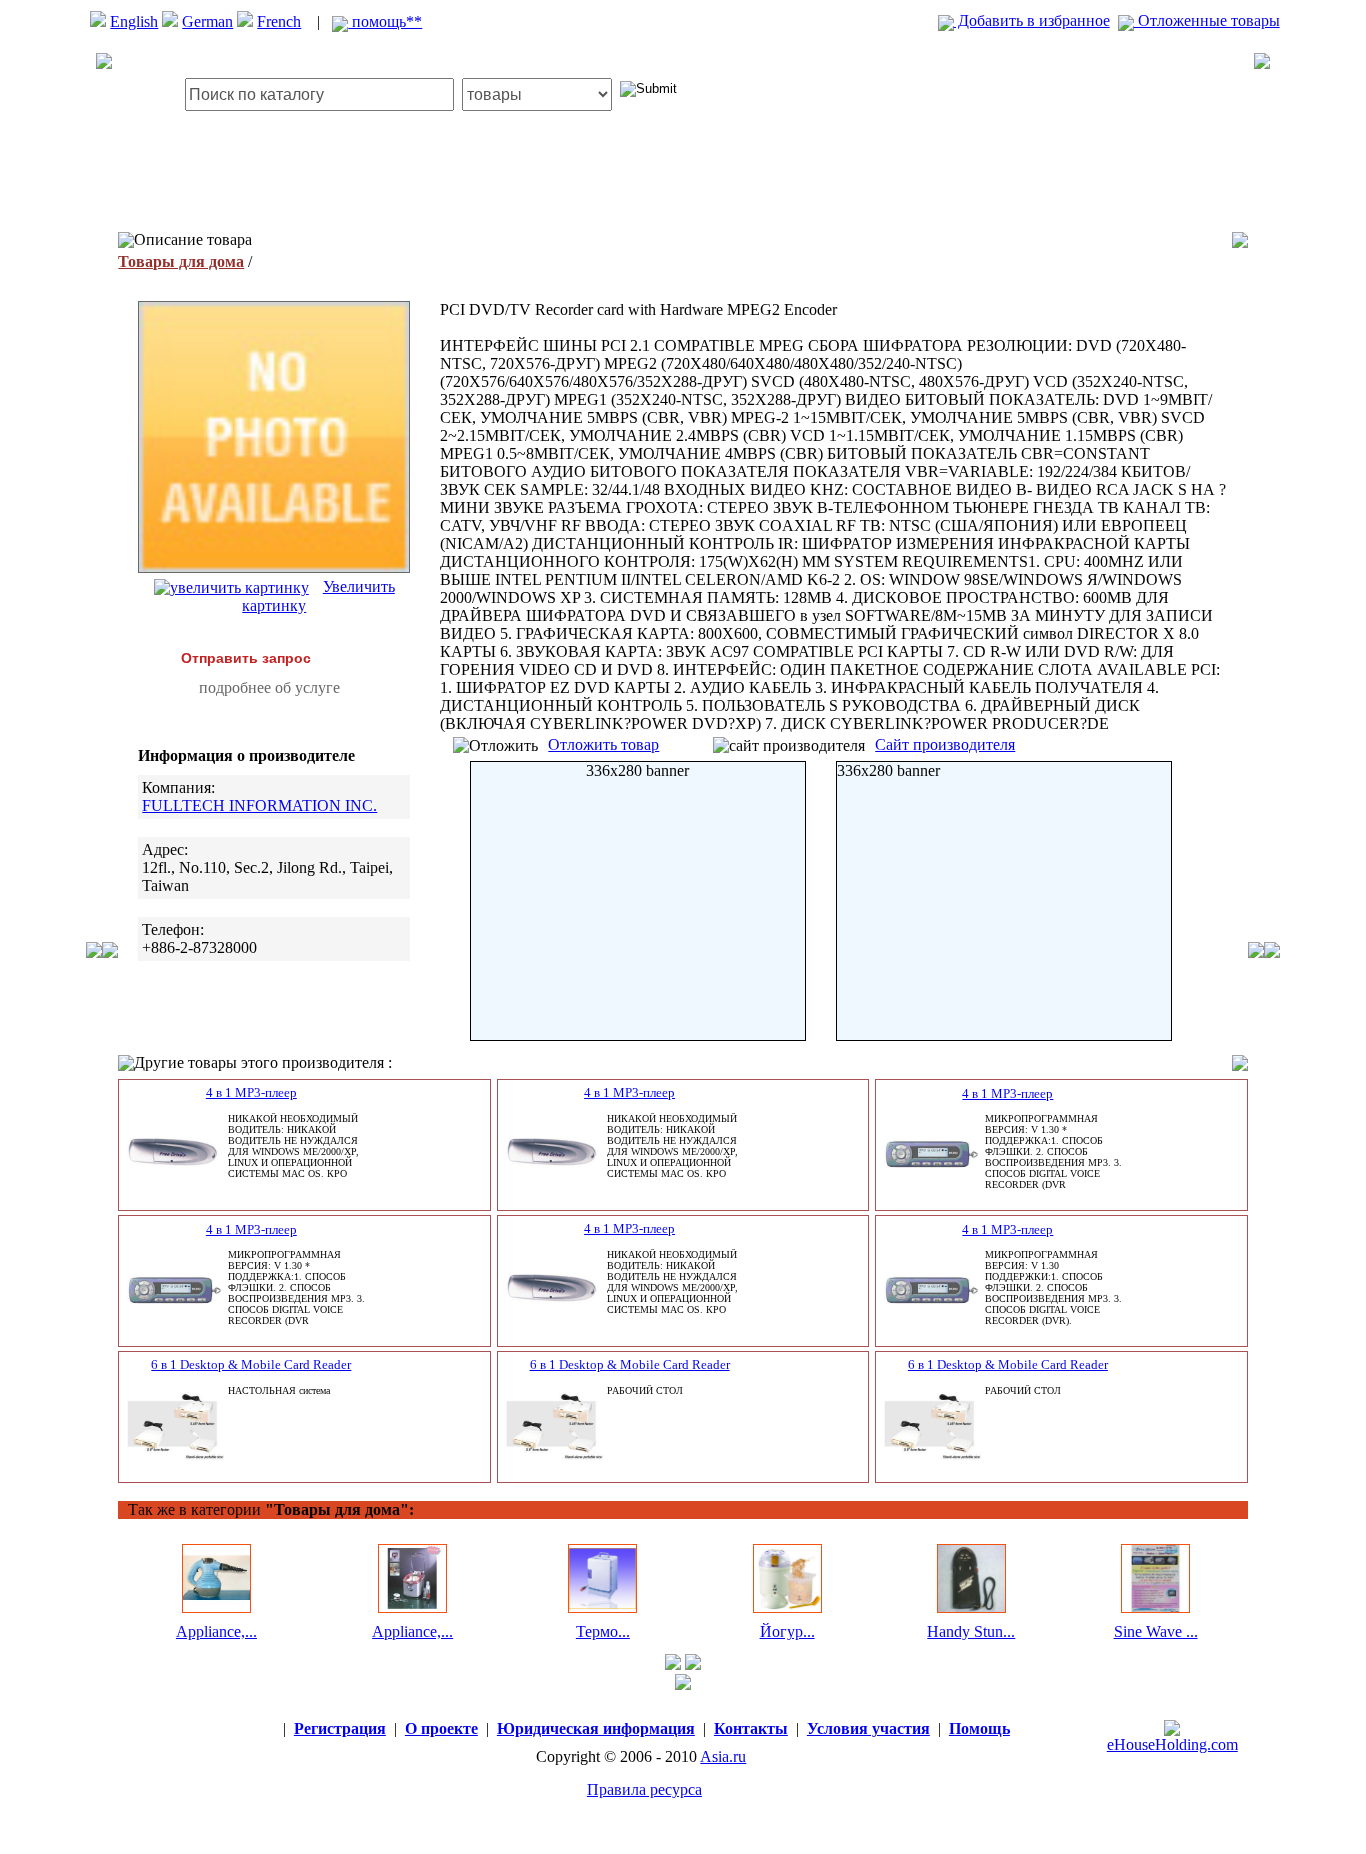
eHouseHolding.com (1172, 1744)
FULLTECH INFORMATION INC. (259, 805)
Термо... (603, 1631)
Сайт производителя (945, 744)
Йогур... (787, 1631)
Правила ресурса (644, 1789)
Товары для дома (181, 261)
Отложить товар (603, 744)
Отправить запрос (246, 658)
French (279, 21)
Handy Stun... (971, 1631)
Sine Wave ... (1156, 1631)
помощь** (385, 21)
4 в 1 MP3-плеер (251, 1092)
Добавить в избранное (1032, 20)
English (134, 21)
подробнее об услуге (269, 687)
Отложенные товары (1207, 20)
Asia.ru (723, 1756)
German (207, 21)
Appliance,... (216, 1631)
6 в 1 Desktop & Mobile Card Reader (251, 1364)
